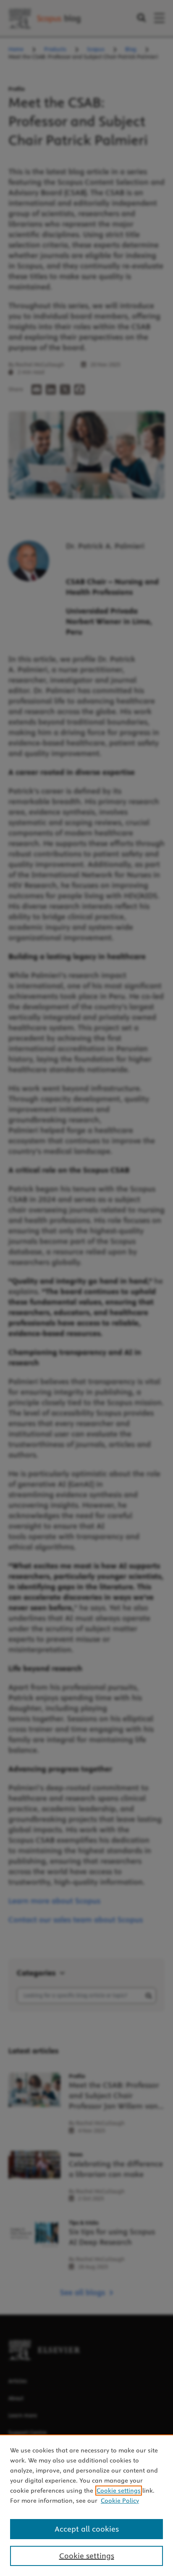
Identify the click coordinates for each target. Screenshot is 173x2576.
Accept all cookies (87, 2529)
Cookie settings (119, 2491)
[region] (86, 2505)
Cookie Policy (120, 2501)
